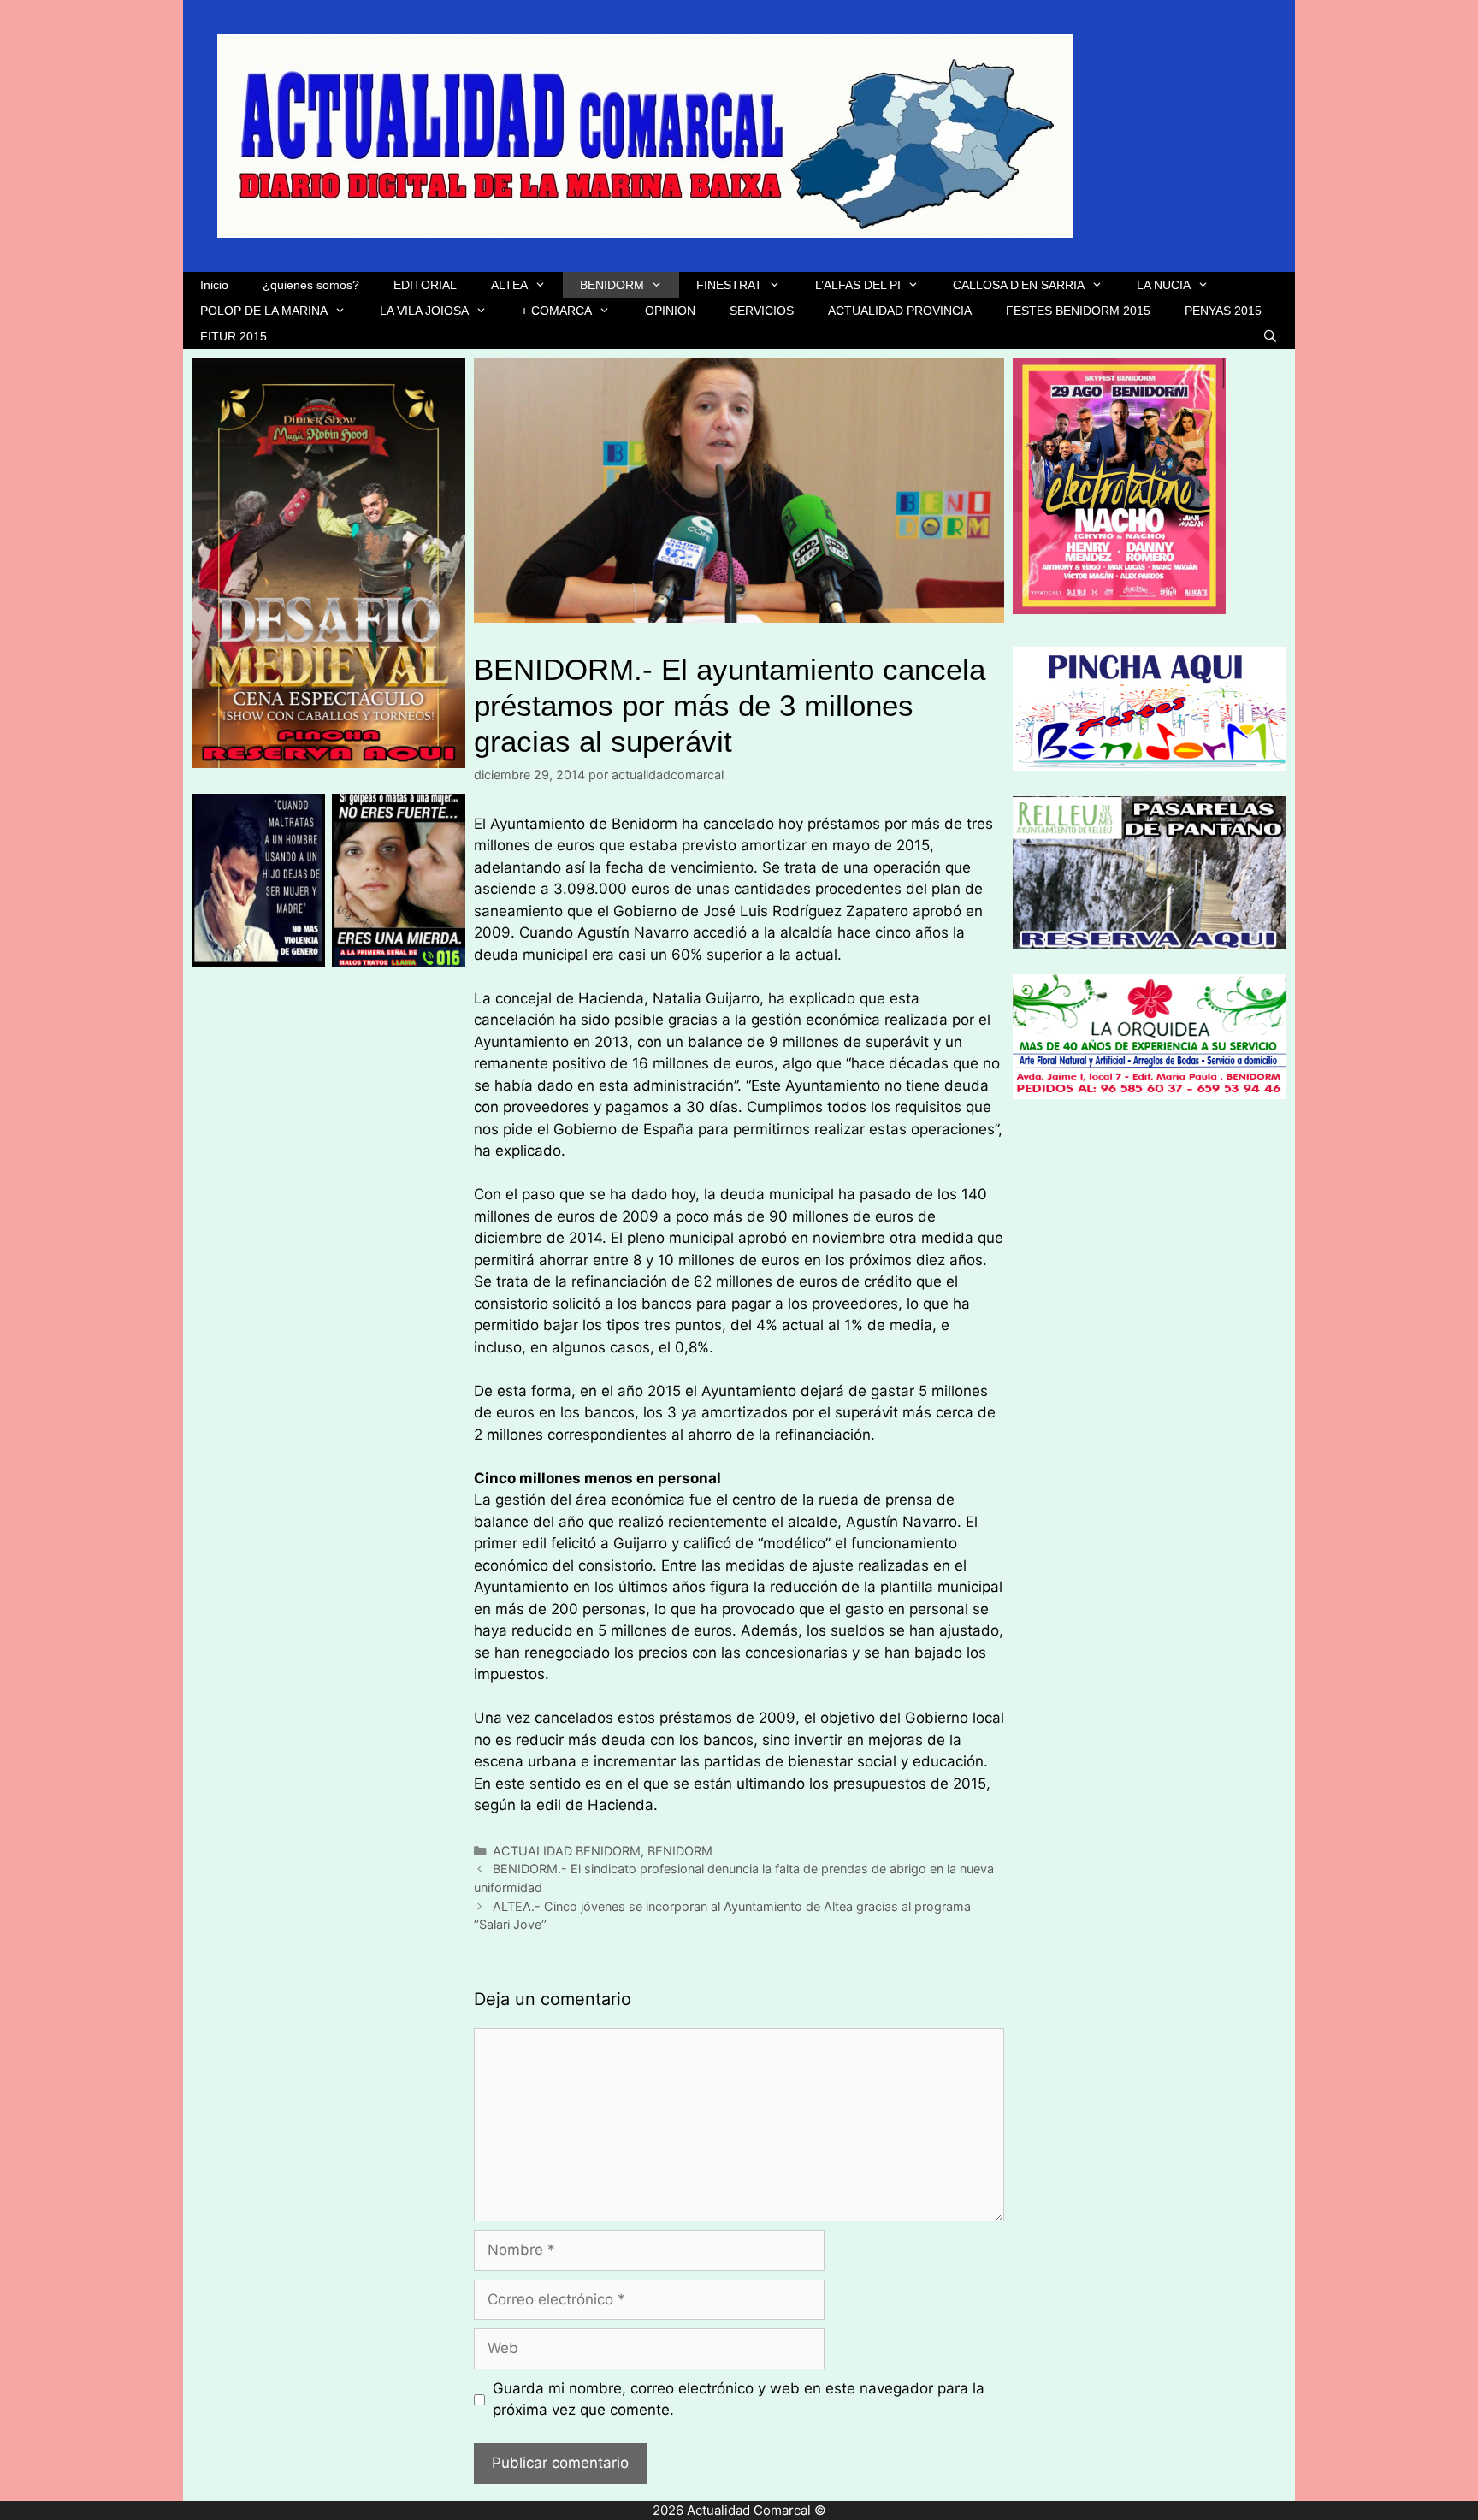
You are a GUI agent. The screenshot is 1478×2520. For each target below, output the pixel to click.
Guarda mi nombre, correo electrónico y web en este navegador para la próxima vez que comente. (739, 2399)
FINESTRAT (729, 285)
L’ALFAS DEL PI (858, 285)
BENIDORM (612, 285)
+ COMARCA (556, 311)
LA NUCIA (1164, 285)
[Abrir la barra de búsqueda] (1270, 336)
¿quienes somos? (311, 285)
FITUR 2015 (234, 336)
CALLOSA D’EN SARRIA (1019, 285)
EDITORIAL (425, 285)
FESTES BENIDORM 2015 (1078, 311)
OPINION (670, 311)
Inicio (214, 285)
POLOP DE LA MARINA (264, 311)
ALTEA (509, 285)
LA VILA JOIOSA (424, 311)
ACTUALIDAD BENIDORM (567, 1851)
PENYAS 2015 (1223, 311)
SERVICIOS (762, 311)
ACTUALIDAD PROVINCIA (900, 311)
